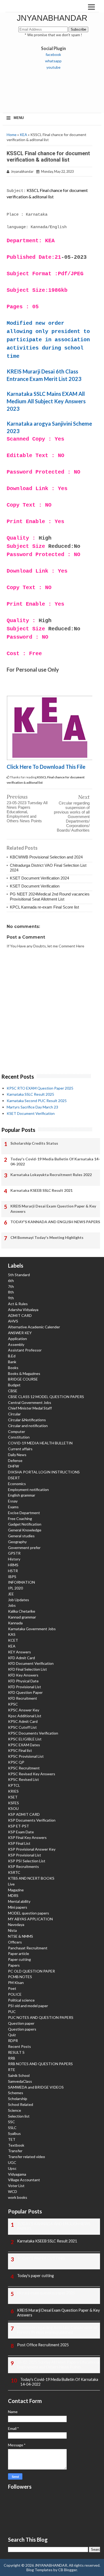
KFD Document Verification (31, 1663)
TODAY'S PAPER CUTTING (41, 2258)
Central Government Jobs (30, 1402)
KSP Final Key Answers (27, 1837)
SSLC (12, 2128)
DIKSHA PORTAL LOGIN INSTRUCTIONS (44, 1472)
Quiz (12, 2035)
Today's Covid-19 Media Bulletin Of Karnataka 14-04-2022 (55, 1162)
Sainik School (19, 2075)
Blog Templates (39, 2570)
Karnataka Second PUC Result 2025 (37, 1101)
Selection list (19, 2116)
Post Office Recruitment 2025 (43, 2345)
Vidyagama (17, 2174)
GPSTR (14, 1553)
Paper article (19, 1953)
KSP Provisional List (25, 1855)
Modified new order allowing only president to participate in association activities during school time (48, 340)
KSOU (13, 1808)
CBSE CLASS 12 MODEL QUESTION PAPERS (46, 1397)
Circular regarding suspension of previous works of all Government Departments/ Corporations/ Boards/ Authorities (72, 817)
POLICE (15, 1994)
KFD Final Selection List (27, 1669)
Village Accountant (24, 2180)
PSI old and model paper (28, 2006)
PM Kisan (16, 1983)
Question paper (21, 2023)
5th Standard (19, 1275)
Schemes (16, 2093)
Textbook (16, 2145)
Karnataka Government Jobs (32, 1629)
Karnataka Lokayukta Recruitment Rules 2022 (51, 1175)
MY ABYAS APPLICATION (30, 1919)
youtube (53, 67)
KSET (13, 1797)
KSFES (13, 1803)
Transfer (15, 2151)
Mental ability (19, 1901)
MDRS (13, 1895)
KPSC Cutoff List (22, 1727)
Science (15, 2110)
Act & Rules (18, 1304)
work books (18, 2197)
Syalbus (14, 2133)
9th (11, 1298)
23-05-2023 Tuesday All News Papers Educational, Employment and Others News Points (27, 812)
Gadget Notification (25, 1524)
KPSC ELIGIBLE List (25, 1739)
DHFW (13, 1466)
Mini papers (18, 1907)
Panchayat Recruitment (28, 1948)
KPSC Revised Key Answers (32, 1774)
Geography (17, 1542)
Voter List (16, 2186)
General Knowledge (25, 1530)
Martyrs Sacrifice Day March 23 (32, 1107)
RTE (12, 2070)
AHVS (13, 1321)
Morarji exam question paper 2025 (46, 2293)
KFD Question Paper (25, 1692)
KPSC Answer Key (24, 1710)
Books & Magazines (24, 1373)
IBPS (12, 1577)
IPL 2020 (15, 1588)
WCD (13, 2191)
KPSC (13, 1704)
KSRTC (14, 1872)
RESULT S (16, 2052)
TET (12, 2139)
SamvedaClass (20, 2081)
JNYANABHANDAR (52, 18)
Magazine (16, 1890)
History (14, 1559)
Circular (14, 1414)
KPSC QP (16, 1762)
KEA (23, 135)
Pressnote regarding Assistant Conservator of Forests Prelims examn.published (57, 2330)
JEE (11, 1594)
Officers (15, 1942)
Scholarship (18, 2099)
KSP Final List (19, 1843)
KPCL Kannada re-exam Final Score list (44, 907)
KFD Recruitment (23, 1698)
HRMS (13, 1565)
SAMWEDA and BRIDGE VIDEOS (36, 2087)
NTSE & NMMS (21, 1936)
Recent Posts (19, 2046)
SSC (11, 2122)
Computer (17, 1431)
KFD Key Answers (23, 1675)
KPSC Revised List (23, 1779)
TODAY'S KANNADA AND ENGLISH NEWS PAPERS (55, 1222)
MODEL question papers (29, 1913)
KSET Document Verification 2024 (39, 878)
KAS (12, 1634)
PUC (12, 2012)
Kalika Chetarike (22, 1611)
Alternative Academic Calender (34, 1327)
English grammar (22, 1495)
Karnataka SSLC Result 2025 (30, 1094)
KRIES (13, 1791)
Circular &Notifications (27, 1420)
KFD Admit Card (21, 1658)
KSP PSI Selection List (27, 1861)
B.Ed (12, 1356)
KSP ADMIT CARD (24, 1814)
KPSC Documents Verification (33, 1733)
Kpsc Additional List (25, 1716)
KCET (13, 1640)
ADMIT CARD (20, 1315)
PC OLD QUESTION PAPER (31, 1971)
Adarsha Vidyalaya (23, 1310)
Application (17, 1339)
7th (11, 1286)
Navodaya (16, 1924)
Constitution (19, 1437)
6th (11, 1281)
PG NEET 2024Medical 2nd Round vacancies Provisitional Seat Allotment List (50, 896)
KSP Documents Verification (32, 1820)
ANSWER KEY (20, 1333)
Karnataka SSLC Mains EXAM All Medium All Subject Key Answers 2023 (46, 401)
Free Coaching (20, 1519)
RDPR (13, 2041)
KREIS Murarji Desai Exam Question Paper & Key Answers (53, 1209)
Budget (14, 1385)
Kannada (15, 1623)
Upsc (12, 2168)
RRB (12, 2058)
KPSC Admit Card (23, 1721)
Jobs (12, 1605)
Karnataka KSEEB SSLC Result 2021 (41, 1190)
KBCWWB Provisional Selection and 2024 (46, 857)
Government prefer (24, 1548)
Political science (21, 2000)
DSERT (14, 1478)
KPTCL (14, 1785)
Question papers (22, 2029)
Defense (15, 1460)
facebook (53, 54)
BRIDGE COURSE (23, 1379)
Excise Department (24, 1513)
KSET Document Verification (35, 886)
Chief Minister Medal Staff (30, 1408)
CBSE (13, 1391)
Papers (14, 1965)
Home (12, 135)
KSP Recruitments (23, 1866)
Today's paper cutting (35, 2276)
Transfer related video (27, 2157)
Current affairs (20, 1449)
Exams (13, 1507)
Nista (12, 1930)
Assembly (16, 1344)
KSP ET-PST (19, 1826)
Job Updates (19, 1600)
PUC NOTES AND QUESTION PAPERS (41, 2017)
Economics (17, 1484)
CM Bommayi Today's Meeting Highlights (47, 1237)
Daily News (17, 1455)
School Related (21, 2104)
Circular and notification (28, 1426)
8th (11, 1292)
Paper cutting (19, 1959)
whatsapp (53, 61)
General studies (21, 1536)
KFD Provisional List (25, 1687)
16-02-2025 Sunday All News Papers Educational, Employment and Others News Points (59, 2365)
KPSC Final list (20, 1750)
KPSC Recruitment (24, 1768)
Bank (12, 1362)
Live (11, 1884)
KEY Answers (19, 1652)
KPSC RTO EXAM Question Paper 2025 (40, 1088)
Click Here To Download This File (47, 767)
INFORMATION (21, 1582)
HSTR (13, 1571)
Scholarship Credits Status (34, 1143)
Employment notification (28, 1490)
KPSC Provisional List (26, 1756)
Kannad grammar (22, 1617)
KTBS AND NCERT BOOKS (31, 1878)
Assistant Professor (25, 1350)
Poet (12, 1988)
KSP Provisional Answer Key (32, 1849)
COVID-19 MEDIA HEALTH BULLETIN (40, 1443)
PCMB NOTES (20, 1977)
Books (13, 1368)
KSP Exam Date (21, 1832)
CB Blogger (67, 2570)
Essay (13, 1501)
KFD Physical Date (23, 1681)
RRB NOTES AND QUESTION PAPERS (40, 2064)
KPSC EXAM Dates (24, 1745)
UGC (12, 2162)
